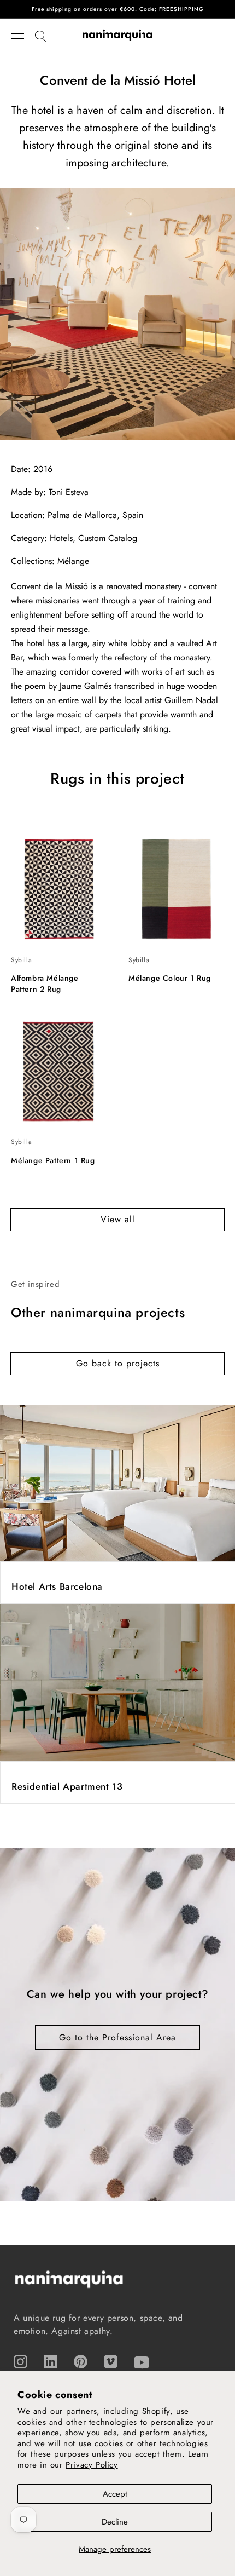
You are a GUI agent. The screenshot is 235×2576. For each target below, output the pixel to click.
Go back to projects (118, 1363)
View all (118, 1219)
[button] (23, 36)
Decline (115, 2522)
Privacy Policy (92, 2465)
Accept (115, 2494)
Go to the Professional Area (117, 2037)
